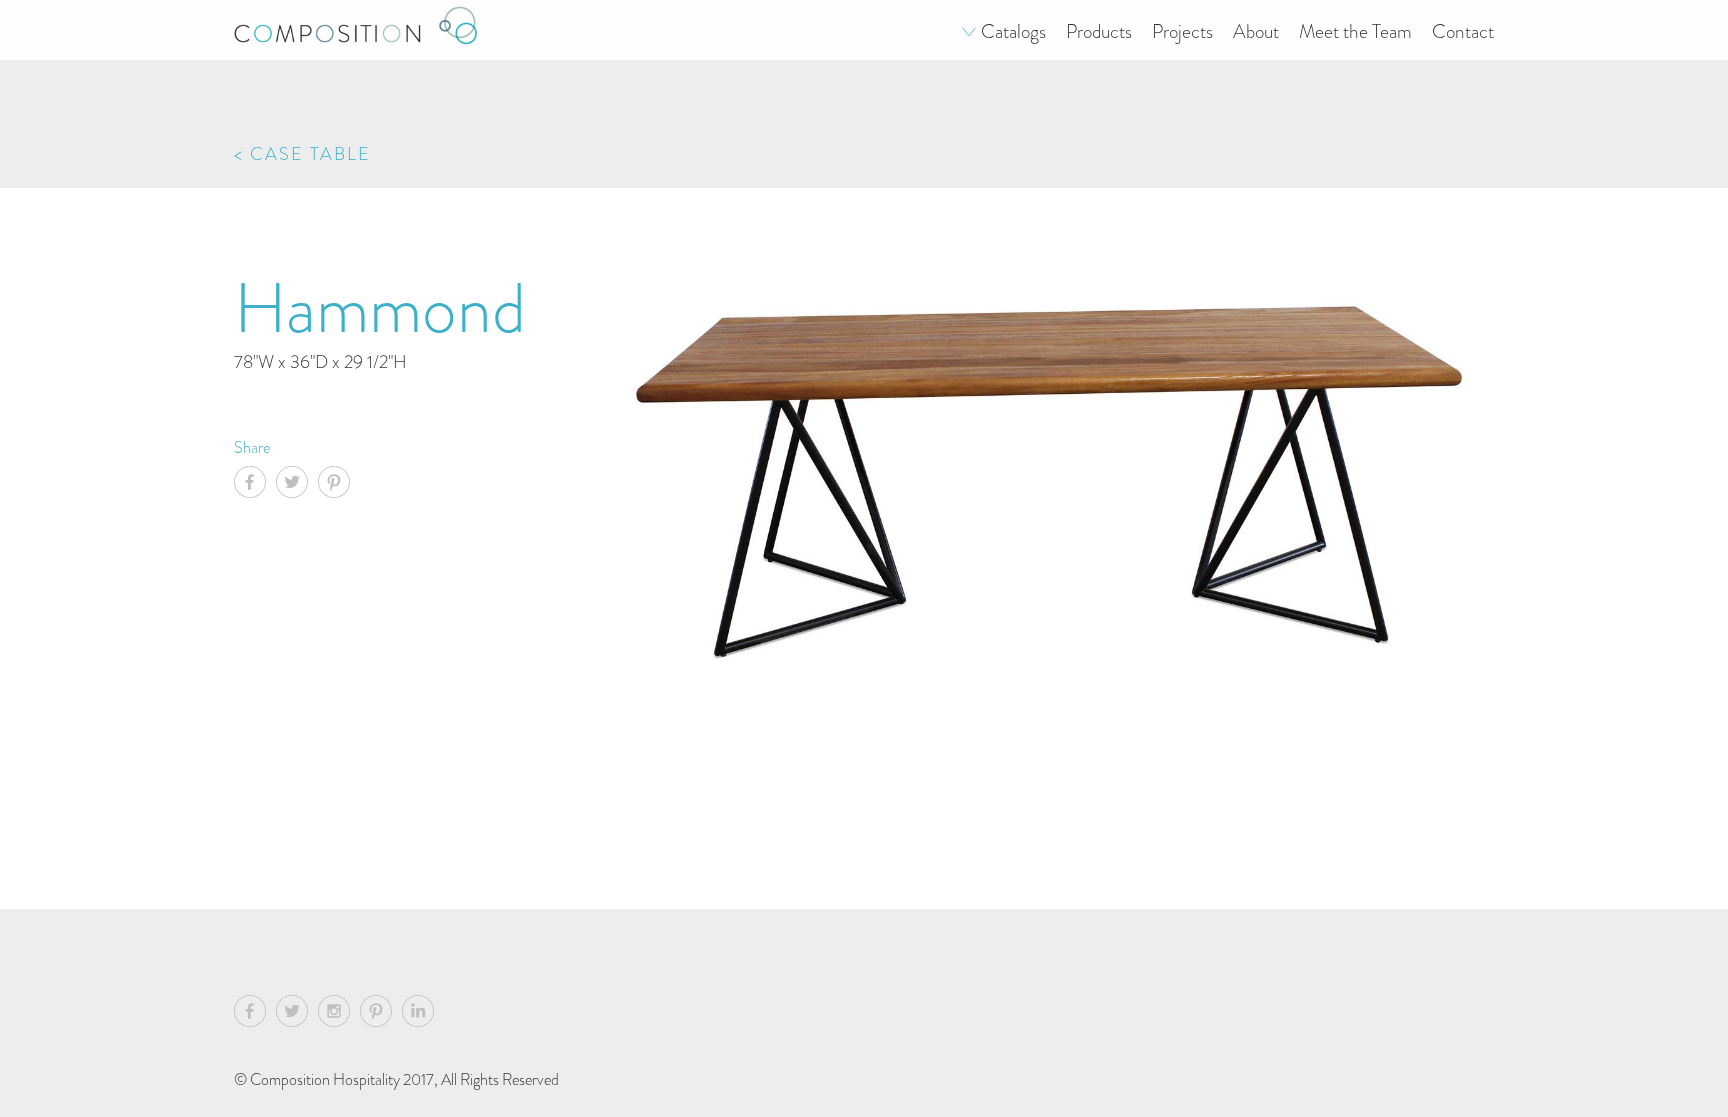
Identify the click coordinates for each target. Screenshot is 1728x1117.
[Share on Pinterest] (339, 485)
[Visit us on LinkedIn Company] (418, 1014)
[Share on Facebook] (255, 485)
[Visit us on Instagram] (339, 1014)
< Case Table (302, 153)
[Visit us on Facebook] (255, 1014)
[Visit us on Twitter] (297, 1014)
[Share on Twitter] (297, 485)
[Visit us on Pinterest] (381, 1014)
